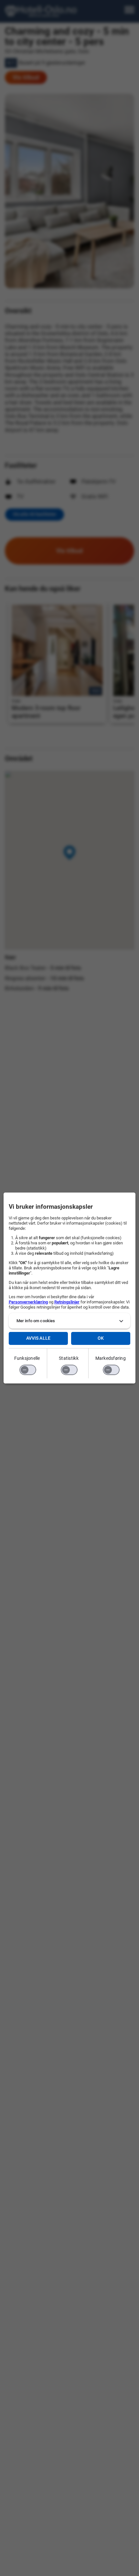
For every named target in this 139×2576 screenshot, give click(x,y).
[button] (70, 1321)
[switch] (28, 1370)
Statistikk (69, 1358)
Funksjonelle (27, 1358)
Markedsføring (111, 1358)
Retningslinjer (67, 1302)
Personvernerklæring (28, 1302)
